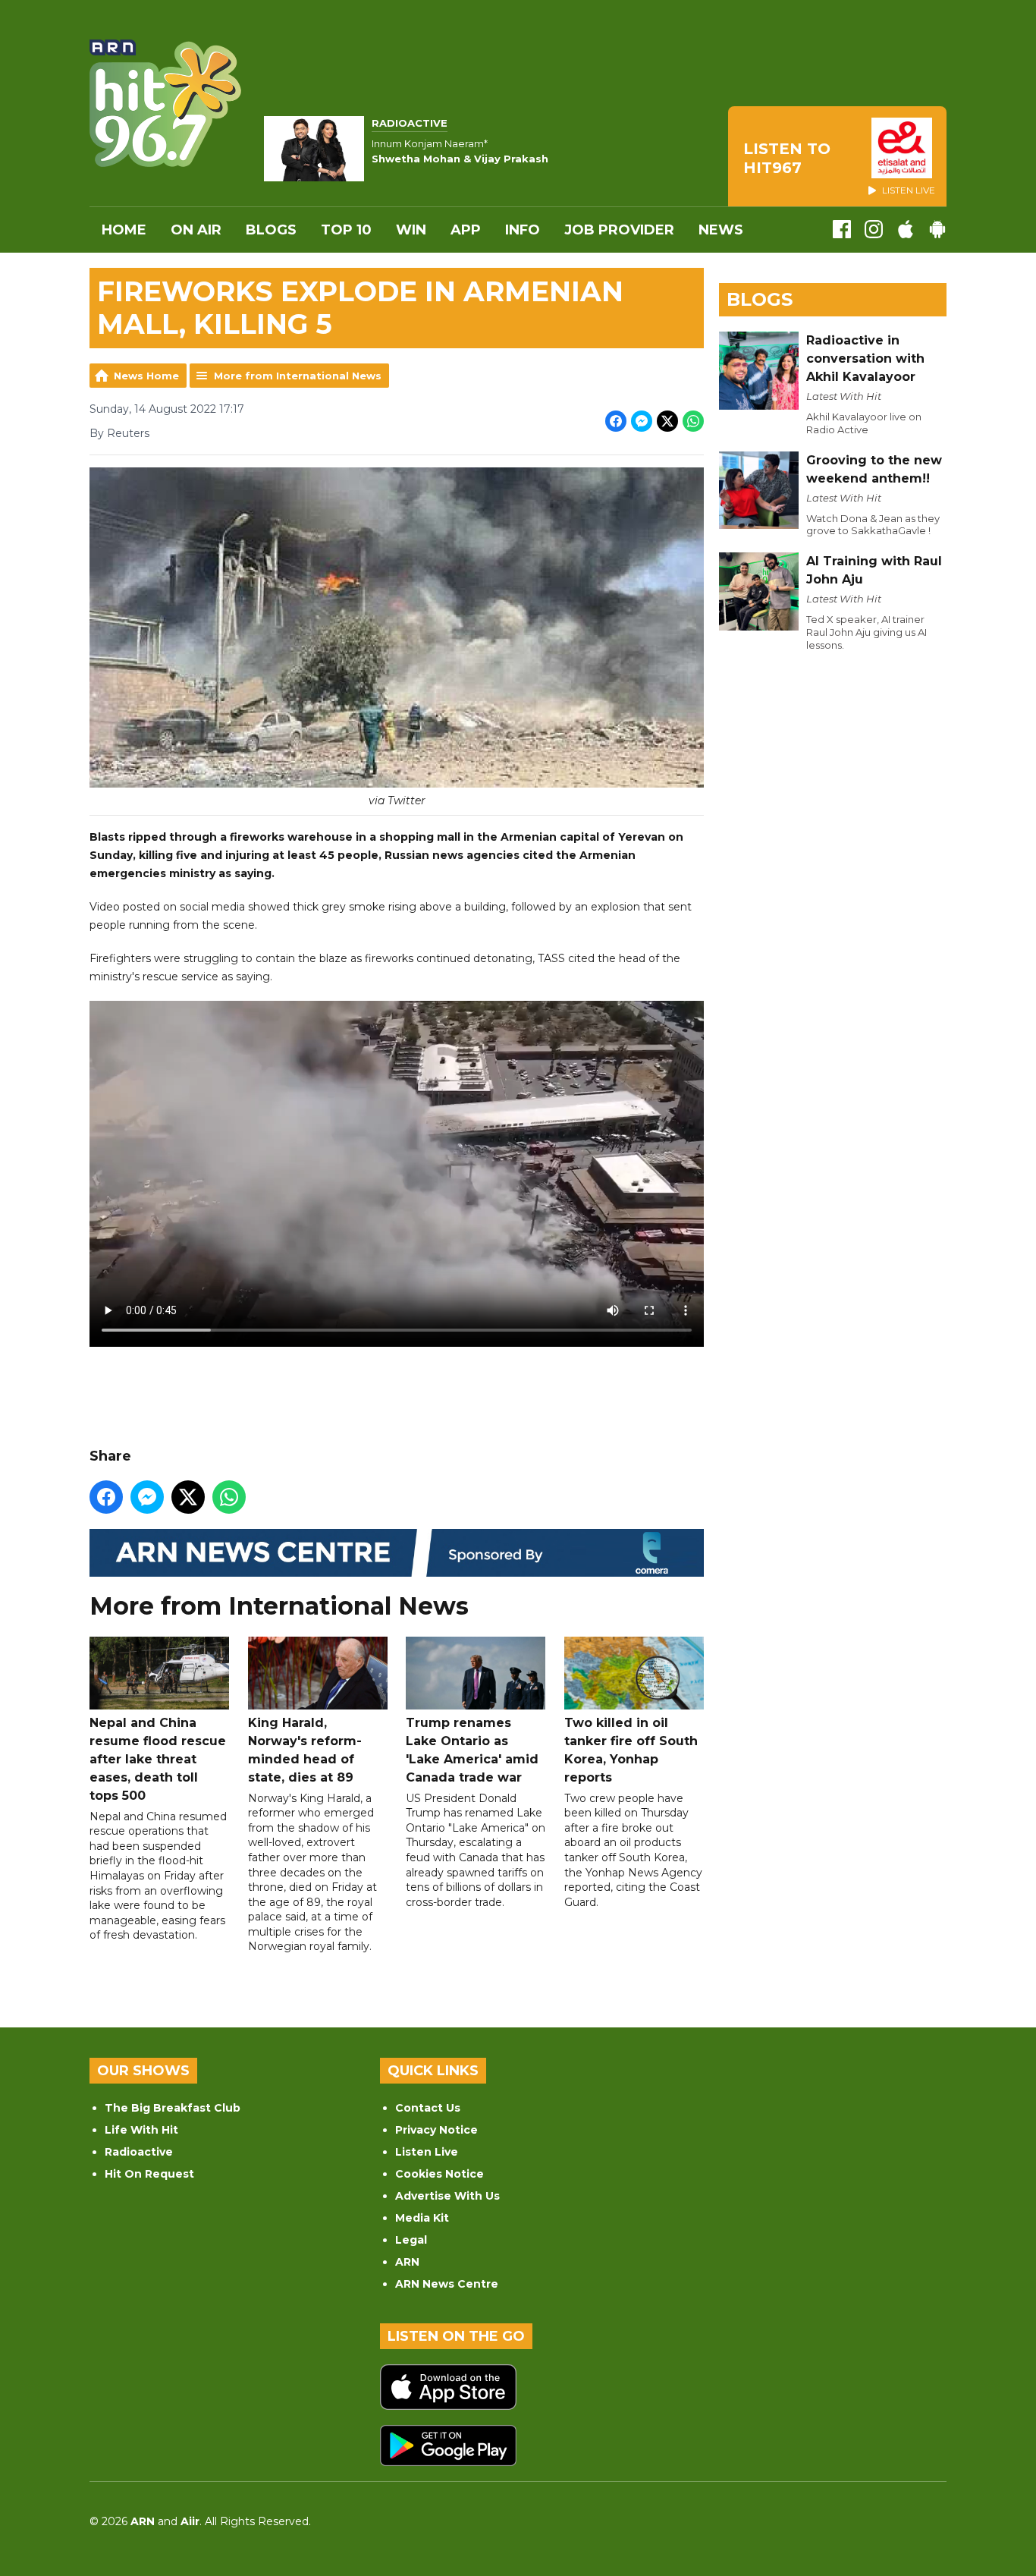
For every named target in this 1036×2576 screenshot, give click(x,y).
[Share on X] (667, 421)
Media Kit (422, 2218)
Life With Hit (141, 2130)
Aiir (190, 2521)
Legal (411, 2240)
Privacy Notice (436, 2130)
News (721, 230)
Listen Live (427, 2152)
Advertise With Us (447, 2196)
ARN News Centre (447, 2284)
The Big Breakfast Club (173, 2108)
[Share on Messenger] (642, 421)
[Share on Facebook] (616, 421)
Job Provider (619, 230)
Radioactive (139, 2152)
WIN (411, 230)
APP (466, 230)
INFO (523, 230)
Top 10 (346, 230)
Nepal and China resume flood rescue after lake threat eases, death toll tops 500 (158, 1759)
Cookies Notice (440, 2174)
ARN (407, 2262)
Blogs (271, 230)
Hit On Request (149, 2174)
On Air (196, 230)
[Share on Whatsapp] (693, 421)
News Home (146, 376)
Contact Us (428, 2108)
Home (124, 230)
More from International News (298, 376)
